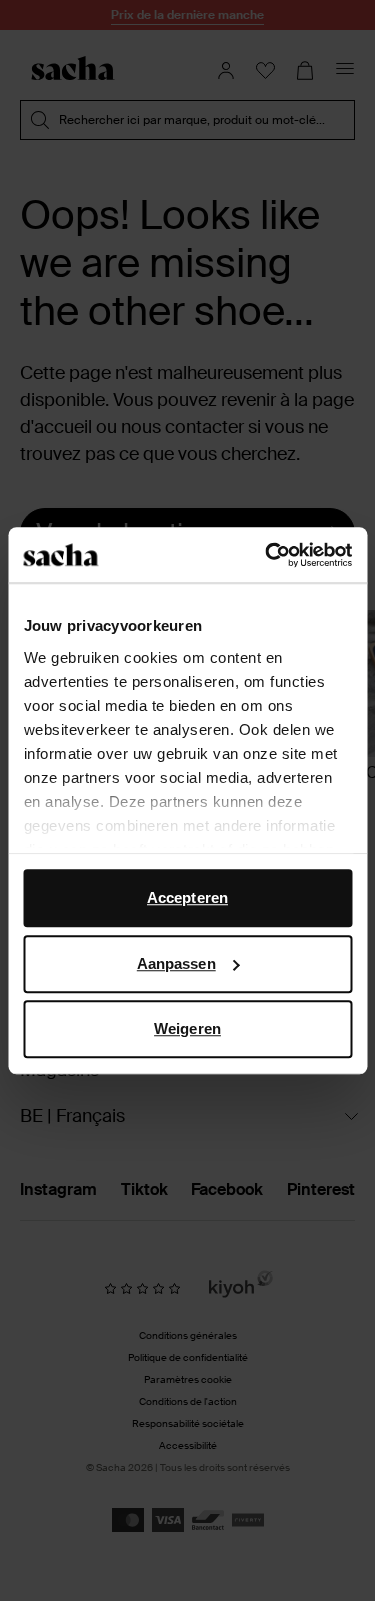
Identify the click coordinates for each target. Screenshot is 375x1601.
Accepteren (187, 897)
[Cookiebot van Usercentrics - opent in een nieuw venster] (267, 555)
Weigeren (187, 1028)
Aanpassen (176, 963)
